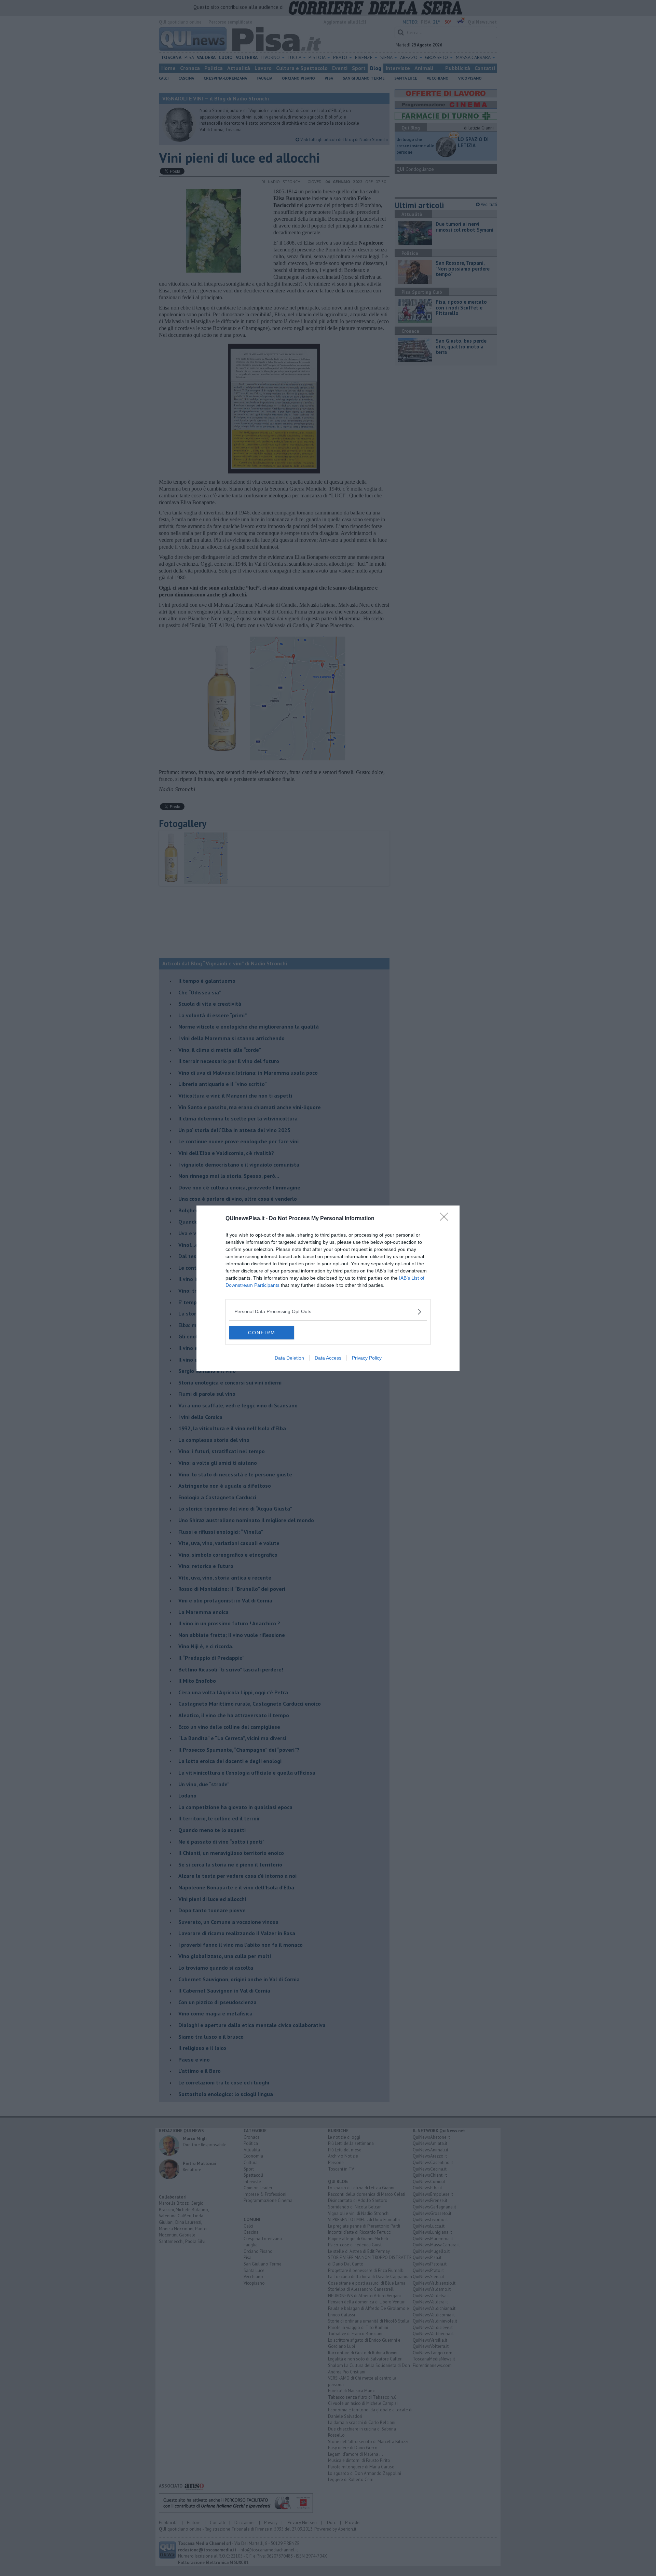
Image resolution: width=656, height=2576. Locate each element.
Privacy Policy (367, 1358)
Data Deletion (289, 1358)
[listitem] (328, 1312)
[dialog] (328, 1288)
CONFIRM (262, 1333)
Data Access (328, 1358)
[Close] (446, 1219)
